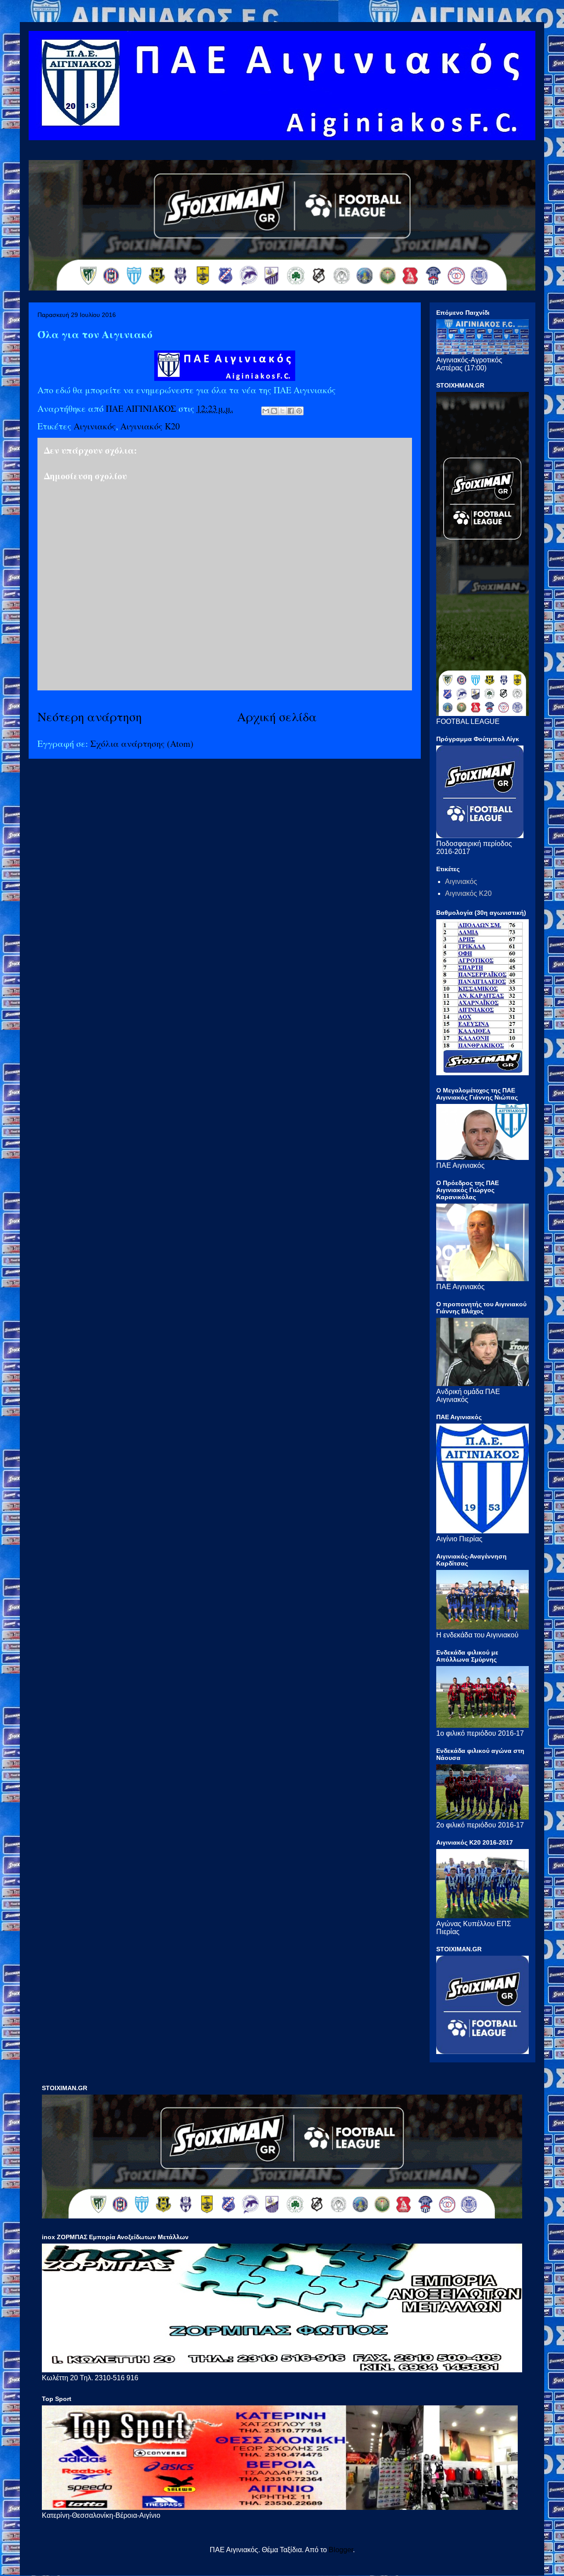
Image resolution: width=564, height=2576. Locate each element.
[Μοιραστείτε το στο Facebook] (291, 411)
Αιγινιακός (95, 426)
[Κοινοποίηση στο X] (282, 411)
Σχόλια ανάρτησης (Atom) (142, 744)
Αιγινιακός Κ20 (150, 426)
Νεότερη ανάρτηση (90, 716)
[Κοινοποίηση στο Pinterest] (299, 411)
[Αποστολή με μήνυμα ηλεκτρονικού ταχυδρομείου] (266, 411)
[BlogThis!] (274, 411)
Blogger (341, 2550)
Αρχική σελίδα (277, 716)
